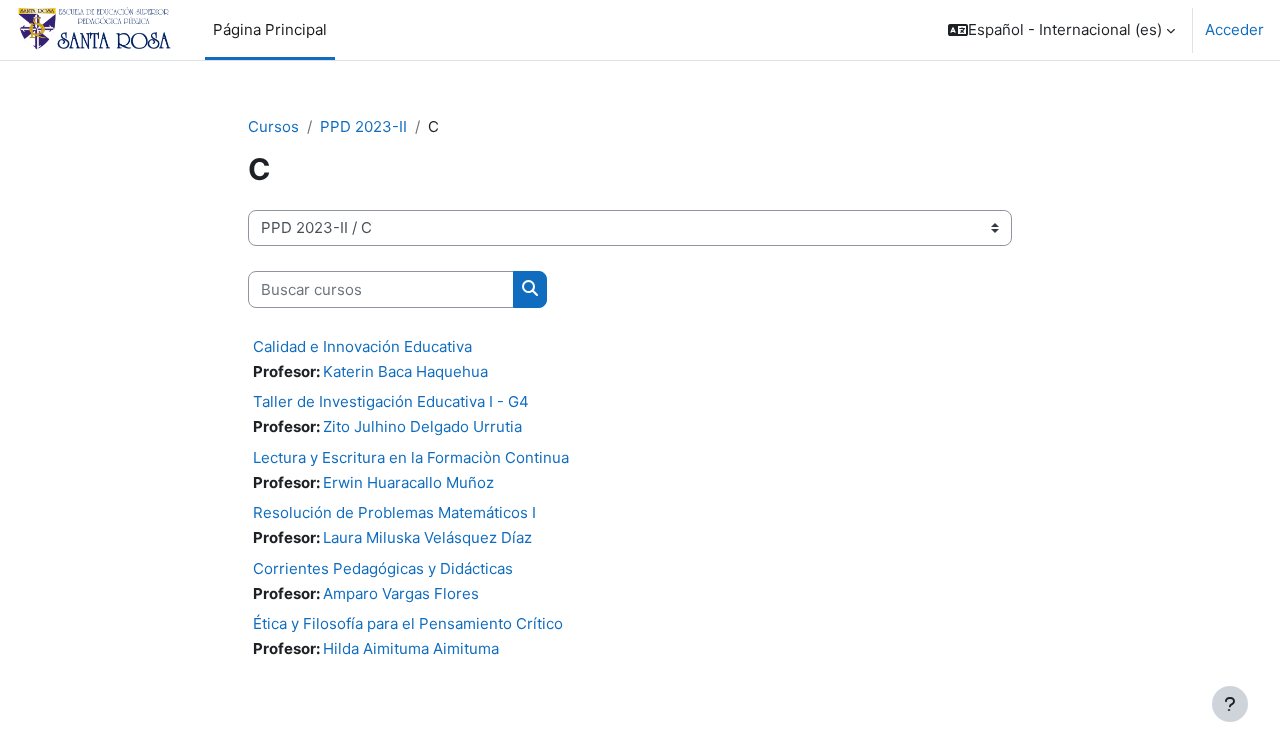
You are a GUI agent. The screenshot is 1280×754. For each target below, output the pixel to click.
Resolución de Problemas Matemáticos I (394, 512)
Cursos (273, 126)
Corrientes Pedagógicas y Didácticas (383, 568)
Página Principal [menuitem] (270, 29)
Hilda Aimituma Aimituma (411, 648)
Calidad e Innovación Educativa (362, 346)
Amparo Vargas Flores (401, 593)
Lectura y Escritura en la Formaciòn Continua (411, 457)
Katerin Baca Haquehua (405, 371)
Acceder (1234, 29)
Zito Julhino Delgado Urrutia (422, 426)
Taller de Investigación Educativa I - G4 (391, 401)
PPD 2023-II (363, 126)
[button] (1061, 30)
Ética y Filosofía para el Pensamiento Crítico (408, 623)
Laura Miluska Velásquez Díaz (427, 537)
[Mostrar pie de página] (1230, 704)
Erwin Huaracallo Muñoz (408, 482)
